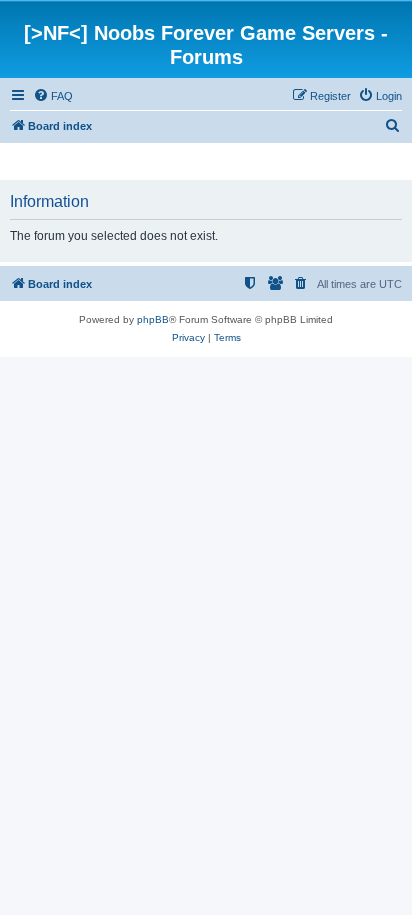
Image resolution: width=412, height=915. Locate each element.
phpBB (153, 319)
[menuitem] (53, 96)
